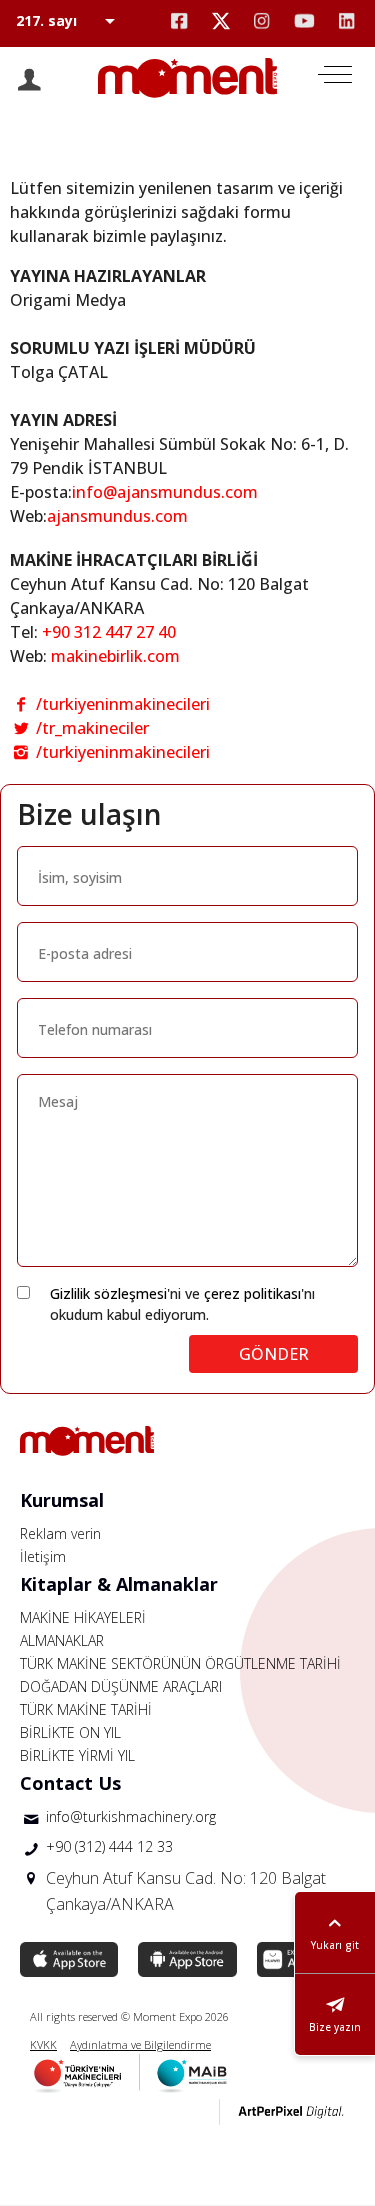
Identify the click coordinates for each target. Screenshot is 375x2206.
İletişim (43, 1556)
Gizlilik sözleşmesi (108, 1293)
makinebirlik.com (115, 656)
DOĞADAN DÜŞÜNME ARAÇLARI (121, 1686)
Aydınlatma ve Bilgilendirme (140, 2044)
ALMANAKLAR (62, 1640)
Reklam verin (60, 1533)
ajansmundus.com (117, 516)
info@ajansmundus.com (165, 492)
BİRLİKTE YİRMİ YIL (77, 1755)
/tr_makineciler (90, 728)
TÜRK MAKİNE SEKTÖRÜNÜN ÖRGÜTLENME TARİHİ (180, 1663)
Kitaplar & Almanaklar (119, 1584)
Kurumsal (62, 1500)
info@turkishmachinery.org (131, 1816)
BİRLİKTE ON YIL (70, 1732)
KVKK (43, 2044)
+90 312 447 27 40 (109, 632)
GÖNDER (274, 1354)
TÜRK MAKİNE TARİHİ (86, 1709)
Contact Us (70, 1783)
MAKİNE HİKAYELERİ (83, 1617)
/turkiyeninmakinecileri (121, 704)
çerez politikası (252, 1293)
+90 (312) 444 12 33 (109, 1846)
